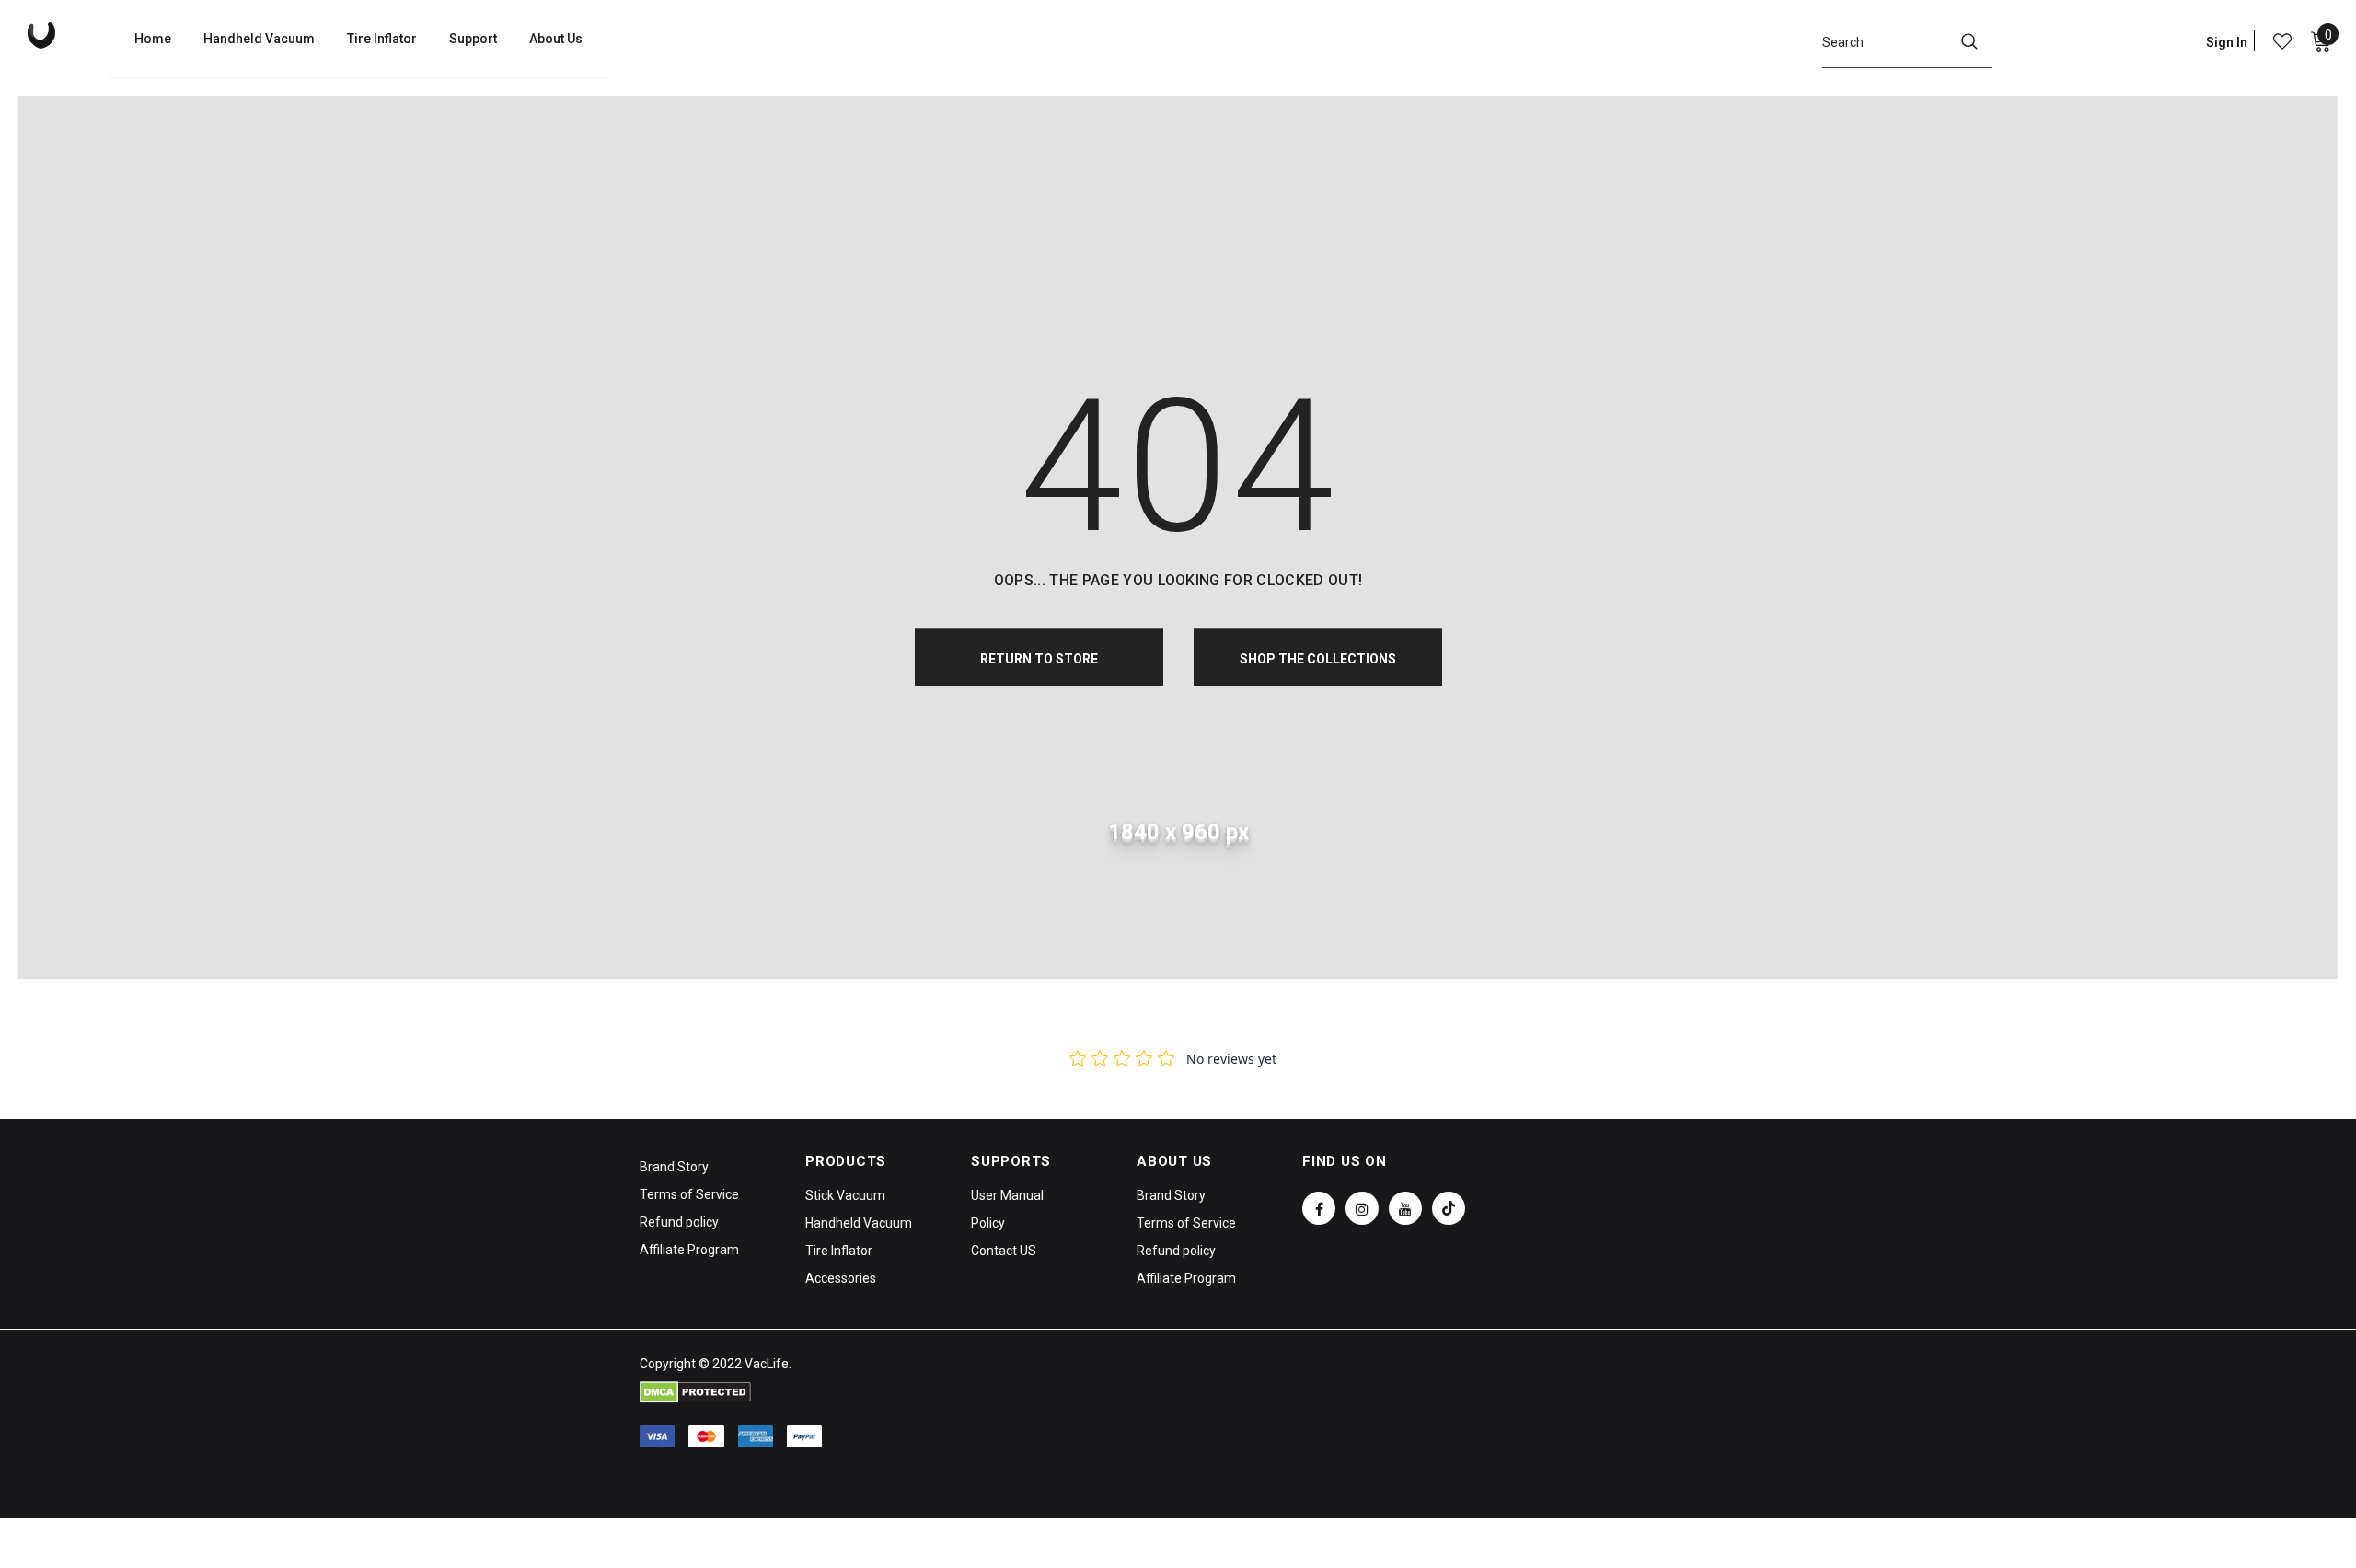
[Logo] (67, 35)
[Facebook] (1319, 1208)
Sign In (2227, 42)
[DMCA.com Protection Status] (695, 1391)
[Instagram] (1362, 1208)
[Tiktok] (1449, 1208)
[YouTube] (1405, 1208)
